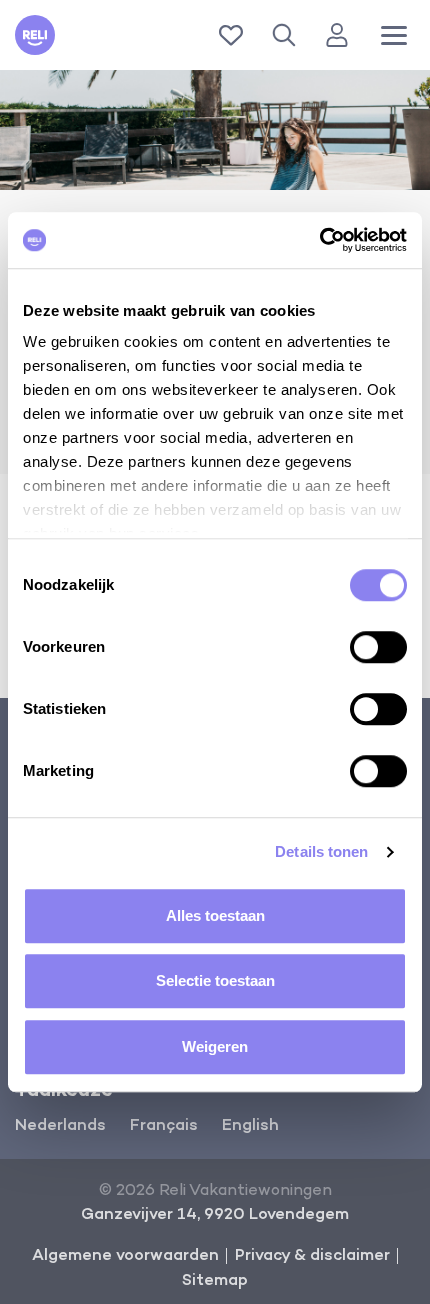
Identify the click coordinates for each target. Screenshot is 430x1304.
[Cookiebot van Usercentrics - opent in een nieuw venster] (319, 240)
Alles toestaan (215, 915)
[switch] (378, 647)
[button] (288, 35)
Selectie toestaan (215, 980)
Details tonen (321, 851)
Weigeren (215, 1046)
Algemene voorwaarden (125, 1256)
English (250, 1126)
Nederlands (60, 1126)
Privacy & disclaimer (312, 1256)
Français (164, 1126)
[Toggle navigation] (394, 35)
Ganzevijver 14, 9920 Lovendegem (215, 1215)
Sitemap (215, 1281)
